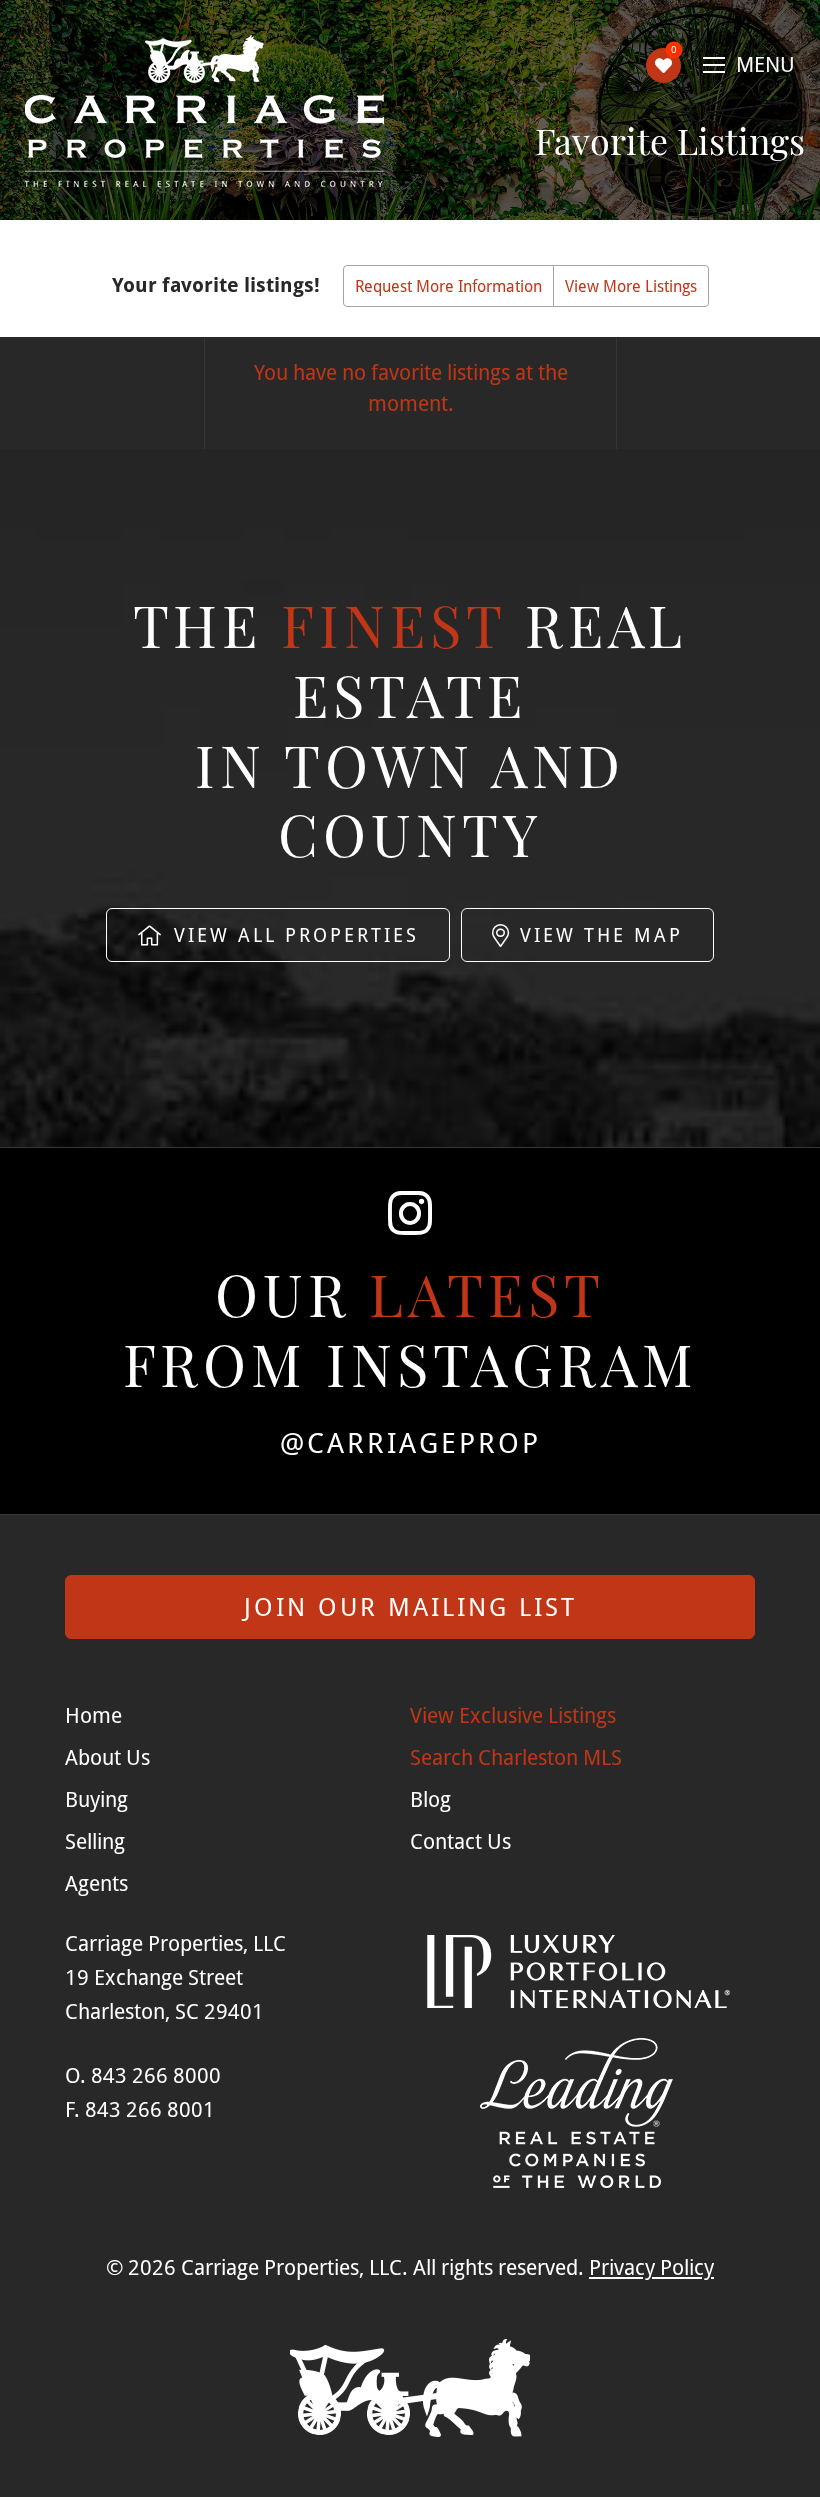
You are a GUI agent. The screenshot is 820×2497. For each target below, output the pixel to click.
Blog (430, 1799)
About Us (107, 1757)
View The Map (597, 934)
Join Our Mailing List (410, 1606)
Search (516, 1757)
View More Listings (631, 285)
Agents (96, 1883)
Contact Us (460, 1841)
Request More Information (448, 285)
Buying (96, 1799)
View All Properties (292, 934)
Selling (95, 1841)
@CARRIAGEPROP (410, 1442)
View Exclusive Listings (513, 1715)
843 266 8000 (156, 2075)
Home (93, 1715)
